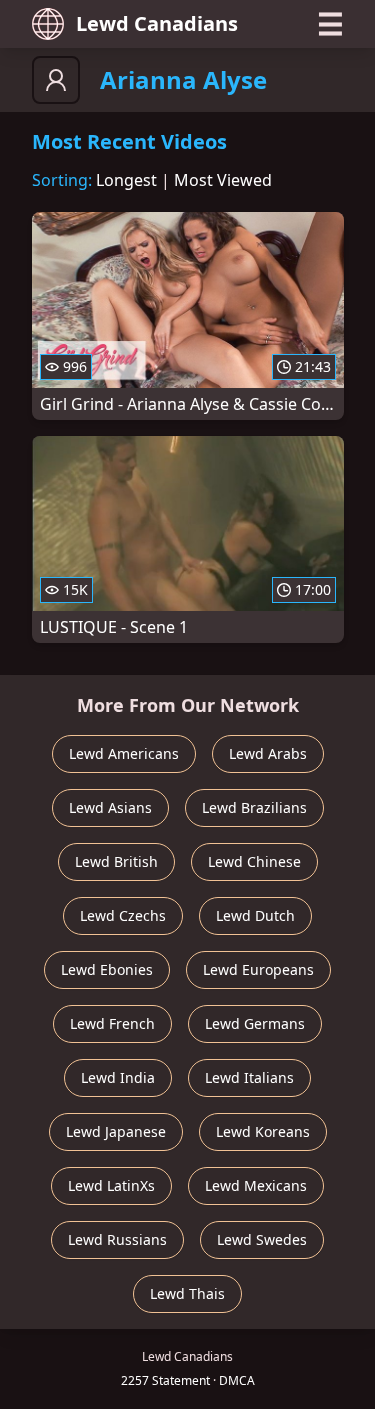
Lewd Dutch (255, 915)
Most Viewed (223, 180)
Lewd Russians (117, 1239)
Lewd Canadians (157, 23)
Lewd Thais (187, 1293)
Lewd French (112, 1023)
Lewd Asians (110, 807)
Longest (126, 180)
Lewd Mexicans (256, 1185)
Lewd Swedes (262, 1239)
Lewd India (118, 1077)
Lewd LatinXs (111, 1185)
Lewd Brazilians (254, 807)
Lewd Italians (249, 1077)
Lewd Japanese (116, 1131)
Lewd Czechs (123, 915)
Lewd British (116, 861)
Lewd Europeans (258, 969)
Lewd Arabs (268, 753)
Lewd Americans (124, 753)
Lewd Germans (255, 1023)
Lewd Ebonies (107, 969)
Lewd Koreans (263, 1131)
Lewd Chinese (254, 861)
